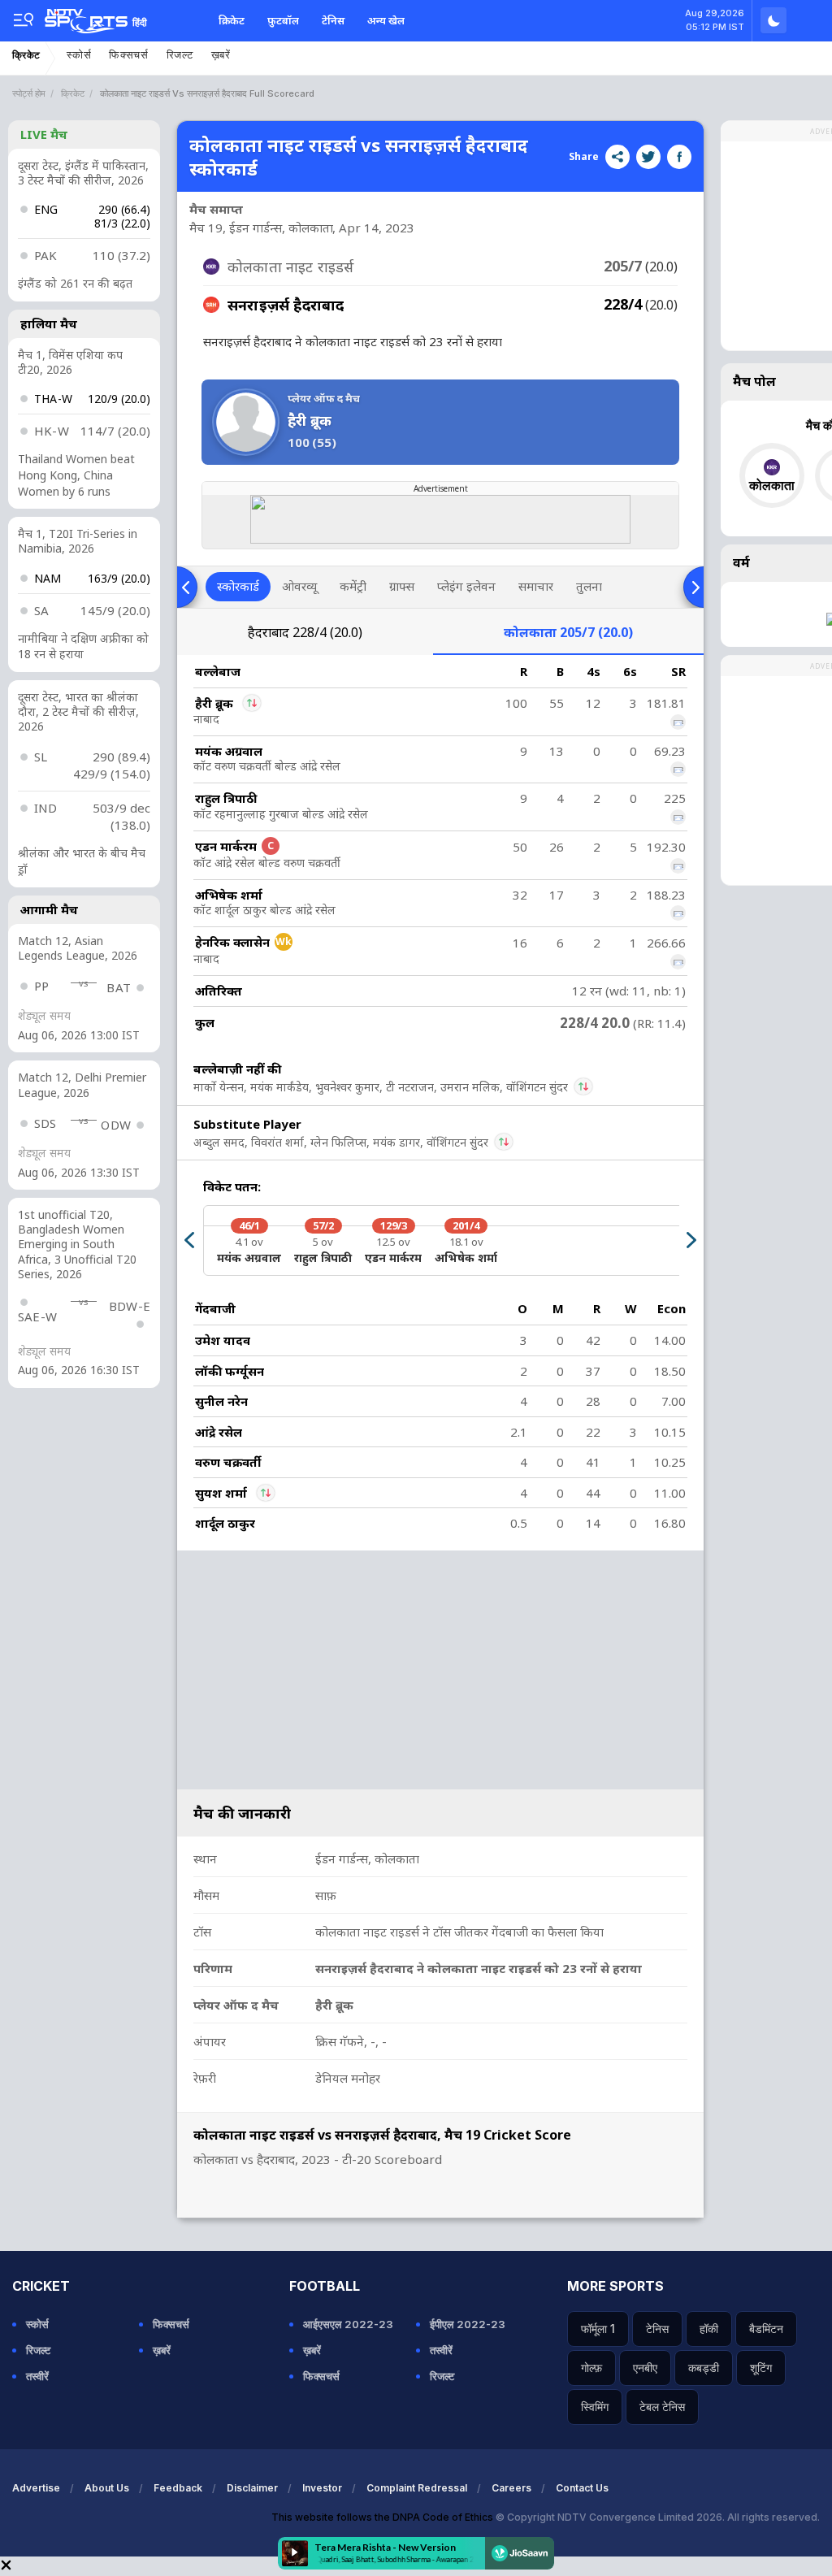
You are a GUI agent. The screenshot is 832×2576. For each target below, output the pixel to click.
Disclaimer (252, 2488)
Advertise (36, 2488)
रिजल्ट (180, 55)
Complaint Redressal (417, 2488)
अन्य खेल (386, 20)
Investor (322, 2488)
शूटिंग (761, 2368)
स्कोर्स (79, 55)
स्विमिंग (595, 2407)
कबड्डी (704, 2368)
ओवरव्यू (299, 586)
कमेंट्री (353, 586)
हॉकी (709, 2329)
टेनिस (333, 20)
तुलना (589, 586)
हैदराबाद (305, 632)
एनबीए (645, 2368)
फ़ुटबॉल (283, 20)
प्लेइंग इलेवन (466, 586)
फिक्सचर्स (129, 55)
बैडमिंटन (766, 2329)
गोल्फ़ (591, 2368)
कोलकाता (568, 632)
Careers (511, 2488)
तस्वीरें (37, 2376)
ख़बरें (221, 55)
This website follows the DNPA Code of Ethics (383, 2517)
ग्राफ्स (402, 586)
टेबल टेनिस (662, 2407)
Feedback (178, 2488)
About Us (107, 2488)
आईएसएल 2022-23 (348, 2324)
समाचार (536, 586)
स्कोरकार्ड (238, 586)
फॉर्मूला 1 (598, 2329)
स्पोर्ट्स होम (29, 93)
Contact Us (582, 2488)
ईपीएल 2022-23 (468, 2324)
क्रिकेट (232, 20)
